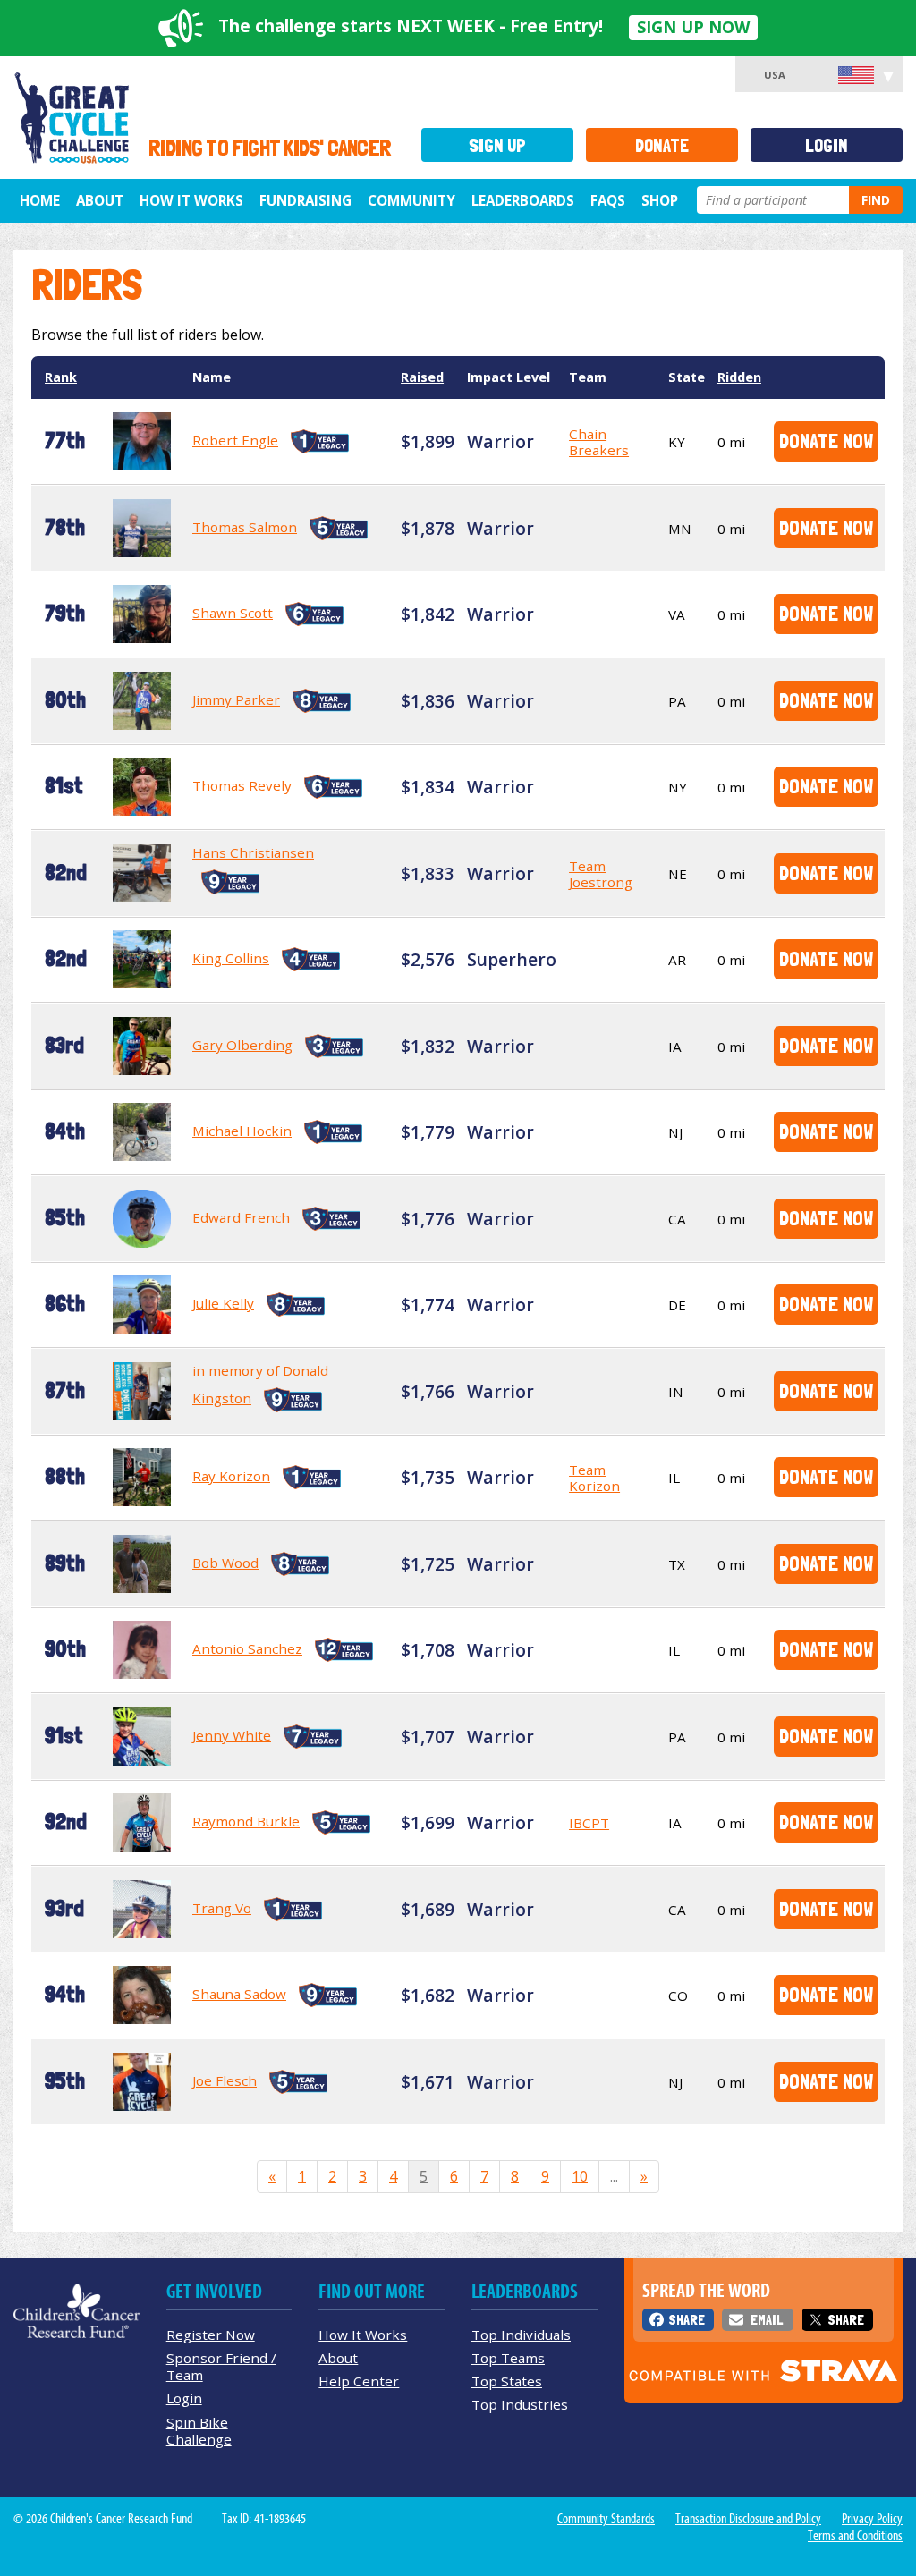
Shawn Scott (233, 613)
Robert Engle (235, 440)
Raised (422, 377)
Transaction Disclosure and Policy (748, 2519)
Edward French (241, 1217)
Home (40, 200)
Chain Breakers (599, 442)
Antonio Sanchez (247, 1648)
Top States (507, 2381)
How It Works (191, 200)
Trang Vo (222, 1908)
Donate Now (826, 441)
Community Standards (606, 2519)
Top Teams (508, 2358)
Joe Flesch (225, 2080)
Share (687, 2320)
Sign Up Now (693, 27)
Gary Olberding (242, 1045)
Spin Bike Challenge (199, 2431)
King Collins (231, 958)
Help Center (359, 2381)
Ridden (739, 377)
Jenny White (232, 1735)
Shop (660, 200)
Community (411, 200)
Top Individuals (521, 2334)
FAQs (608, 200)
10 (580, 2176)
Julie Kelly (223, 1303)
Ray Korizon (231, 1476)
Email (767, 2320)
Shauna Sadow (239, 1994)
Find (876, 200)
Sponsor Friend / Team (221, 2366)
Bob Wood (225, 1563)
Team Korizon (594, 1478)
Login (827, 145)
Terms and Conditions (855, 2536)
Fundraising (305, 200)
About (100, 200)
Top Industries (520, 2404)
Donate (662, 145)
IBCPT (589, 1823)
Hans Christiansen (253, 852)
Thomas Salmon (245, 527)
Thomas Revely (242, 785)
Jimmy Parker (236, 699)
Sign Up (497, 145)
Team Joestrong (601, 874)
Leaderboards (523, 200)
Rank (61, 377)
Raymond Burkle (246, 1821)
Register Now (211, 2334)
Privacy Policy (872, 2519)
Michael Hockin (242, 1131)
